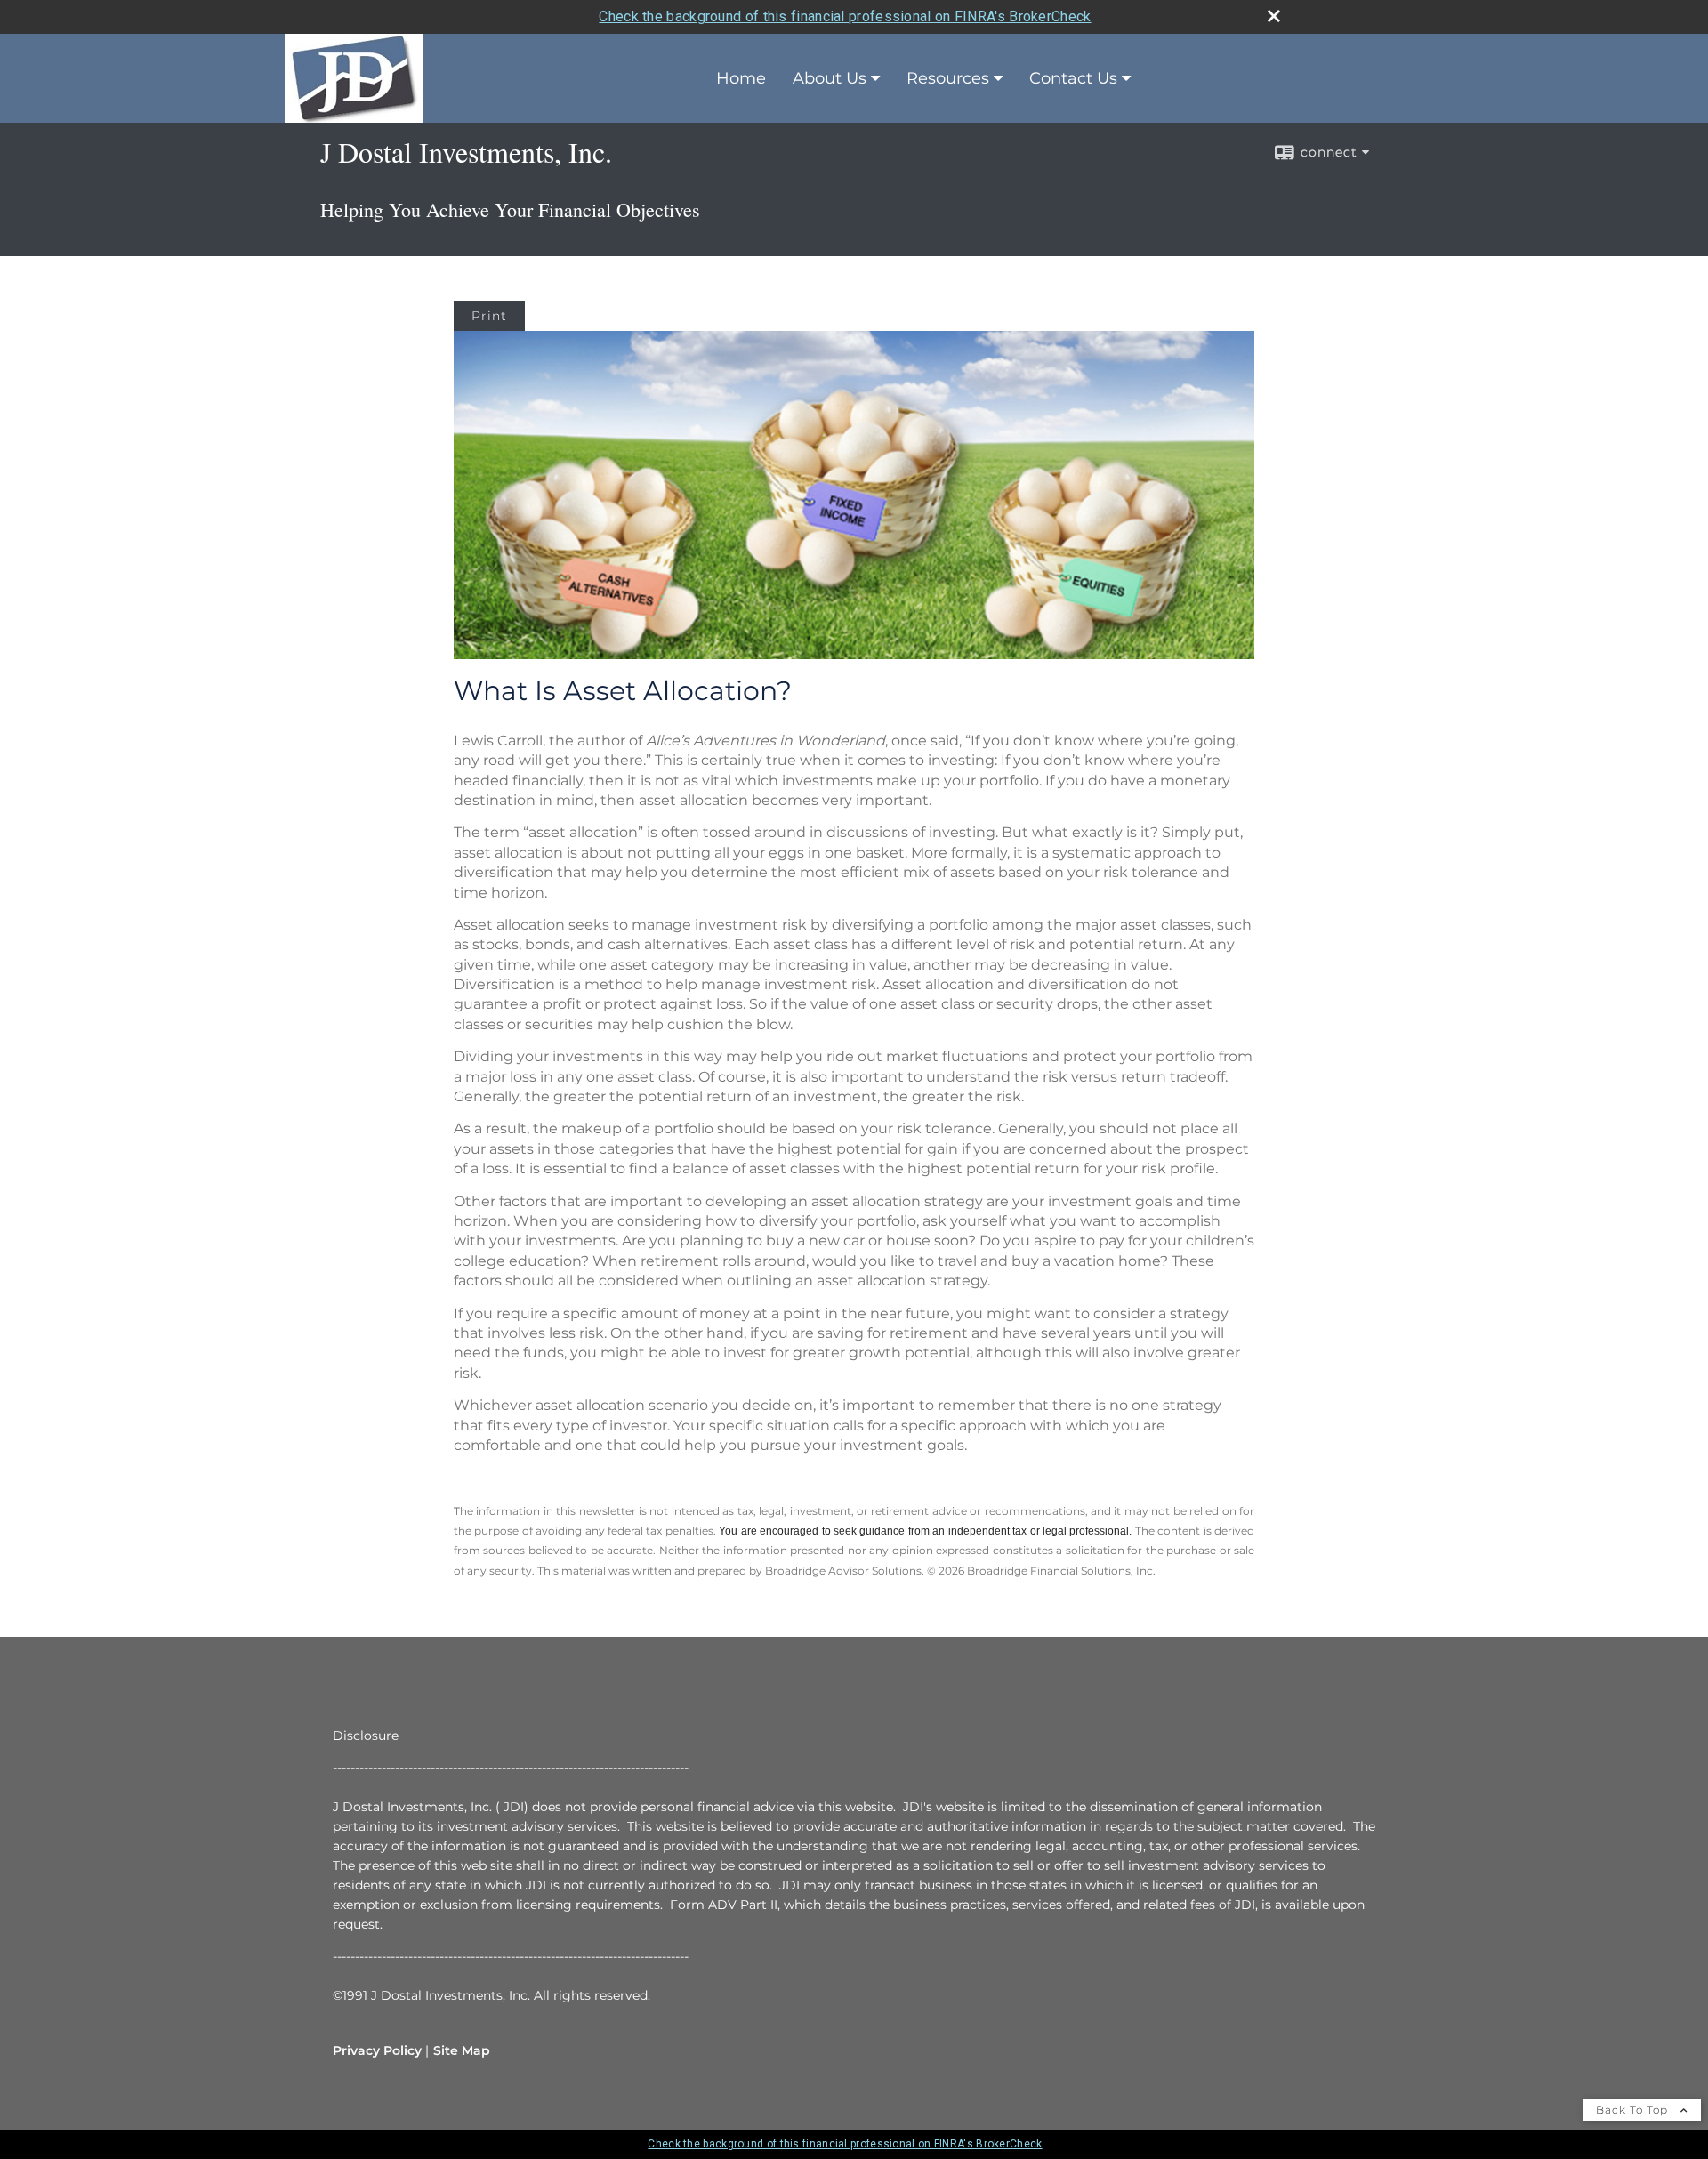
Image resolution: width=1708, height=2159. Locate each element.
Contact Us (1073, 78)
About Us (830, 78)
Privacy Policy (377, 2050)
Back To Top (1634, 2110)
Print (489, 316)
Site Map (462, 2050)
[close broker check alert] (1274, 16)
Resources (948, 78)
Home (741, 78)
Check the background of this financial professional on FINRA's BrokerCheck (845, 16)
